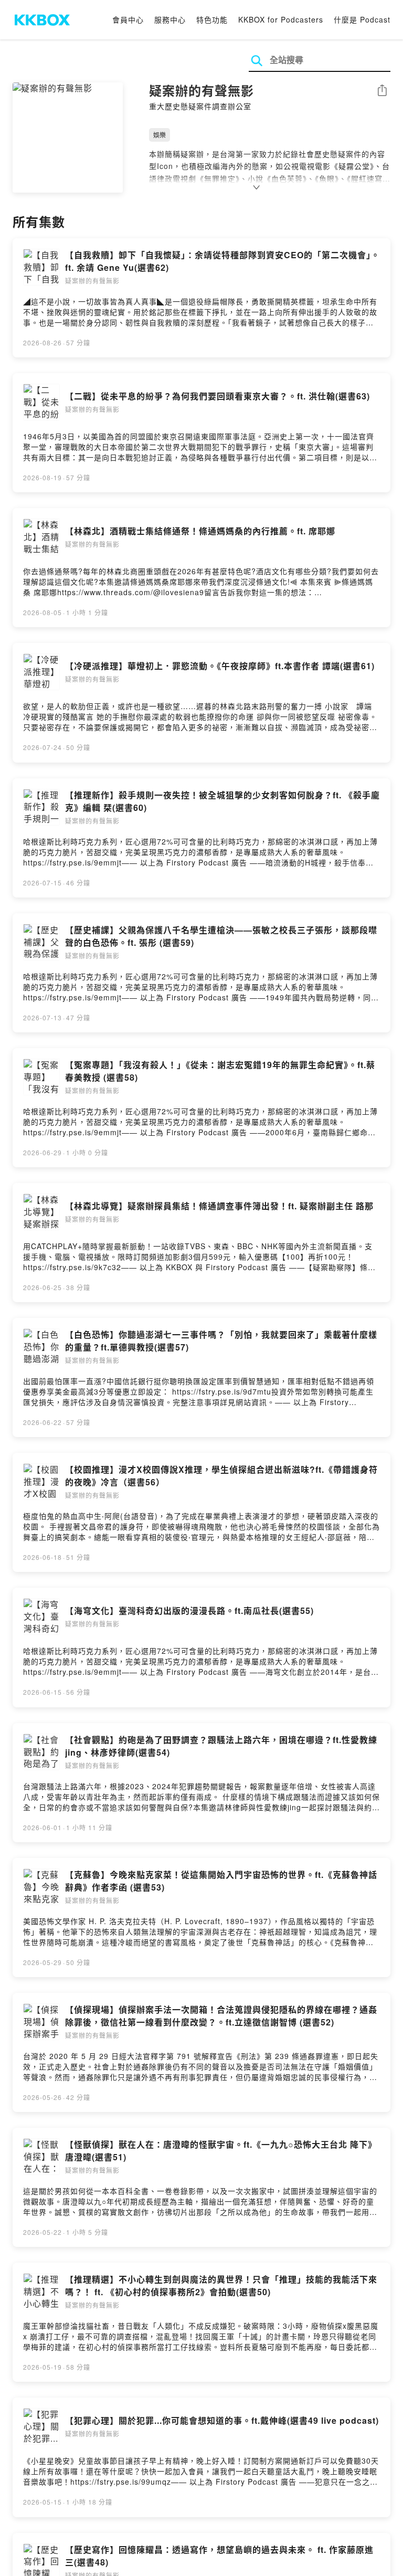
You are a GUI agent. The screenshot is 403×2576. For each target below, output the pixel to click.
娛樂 (160, 135)
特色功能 (212, 19)
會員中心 (128, 19)
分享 (382, 91)
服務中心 (170, 19)
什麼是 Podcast (362, 19)
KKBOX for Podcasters (281, 19)
